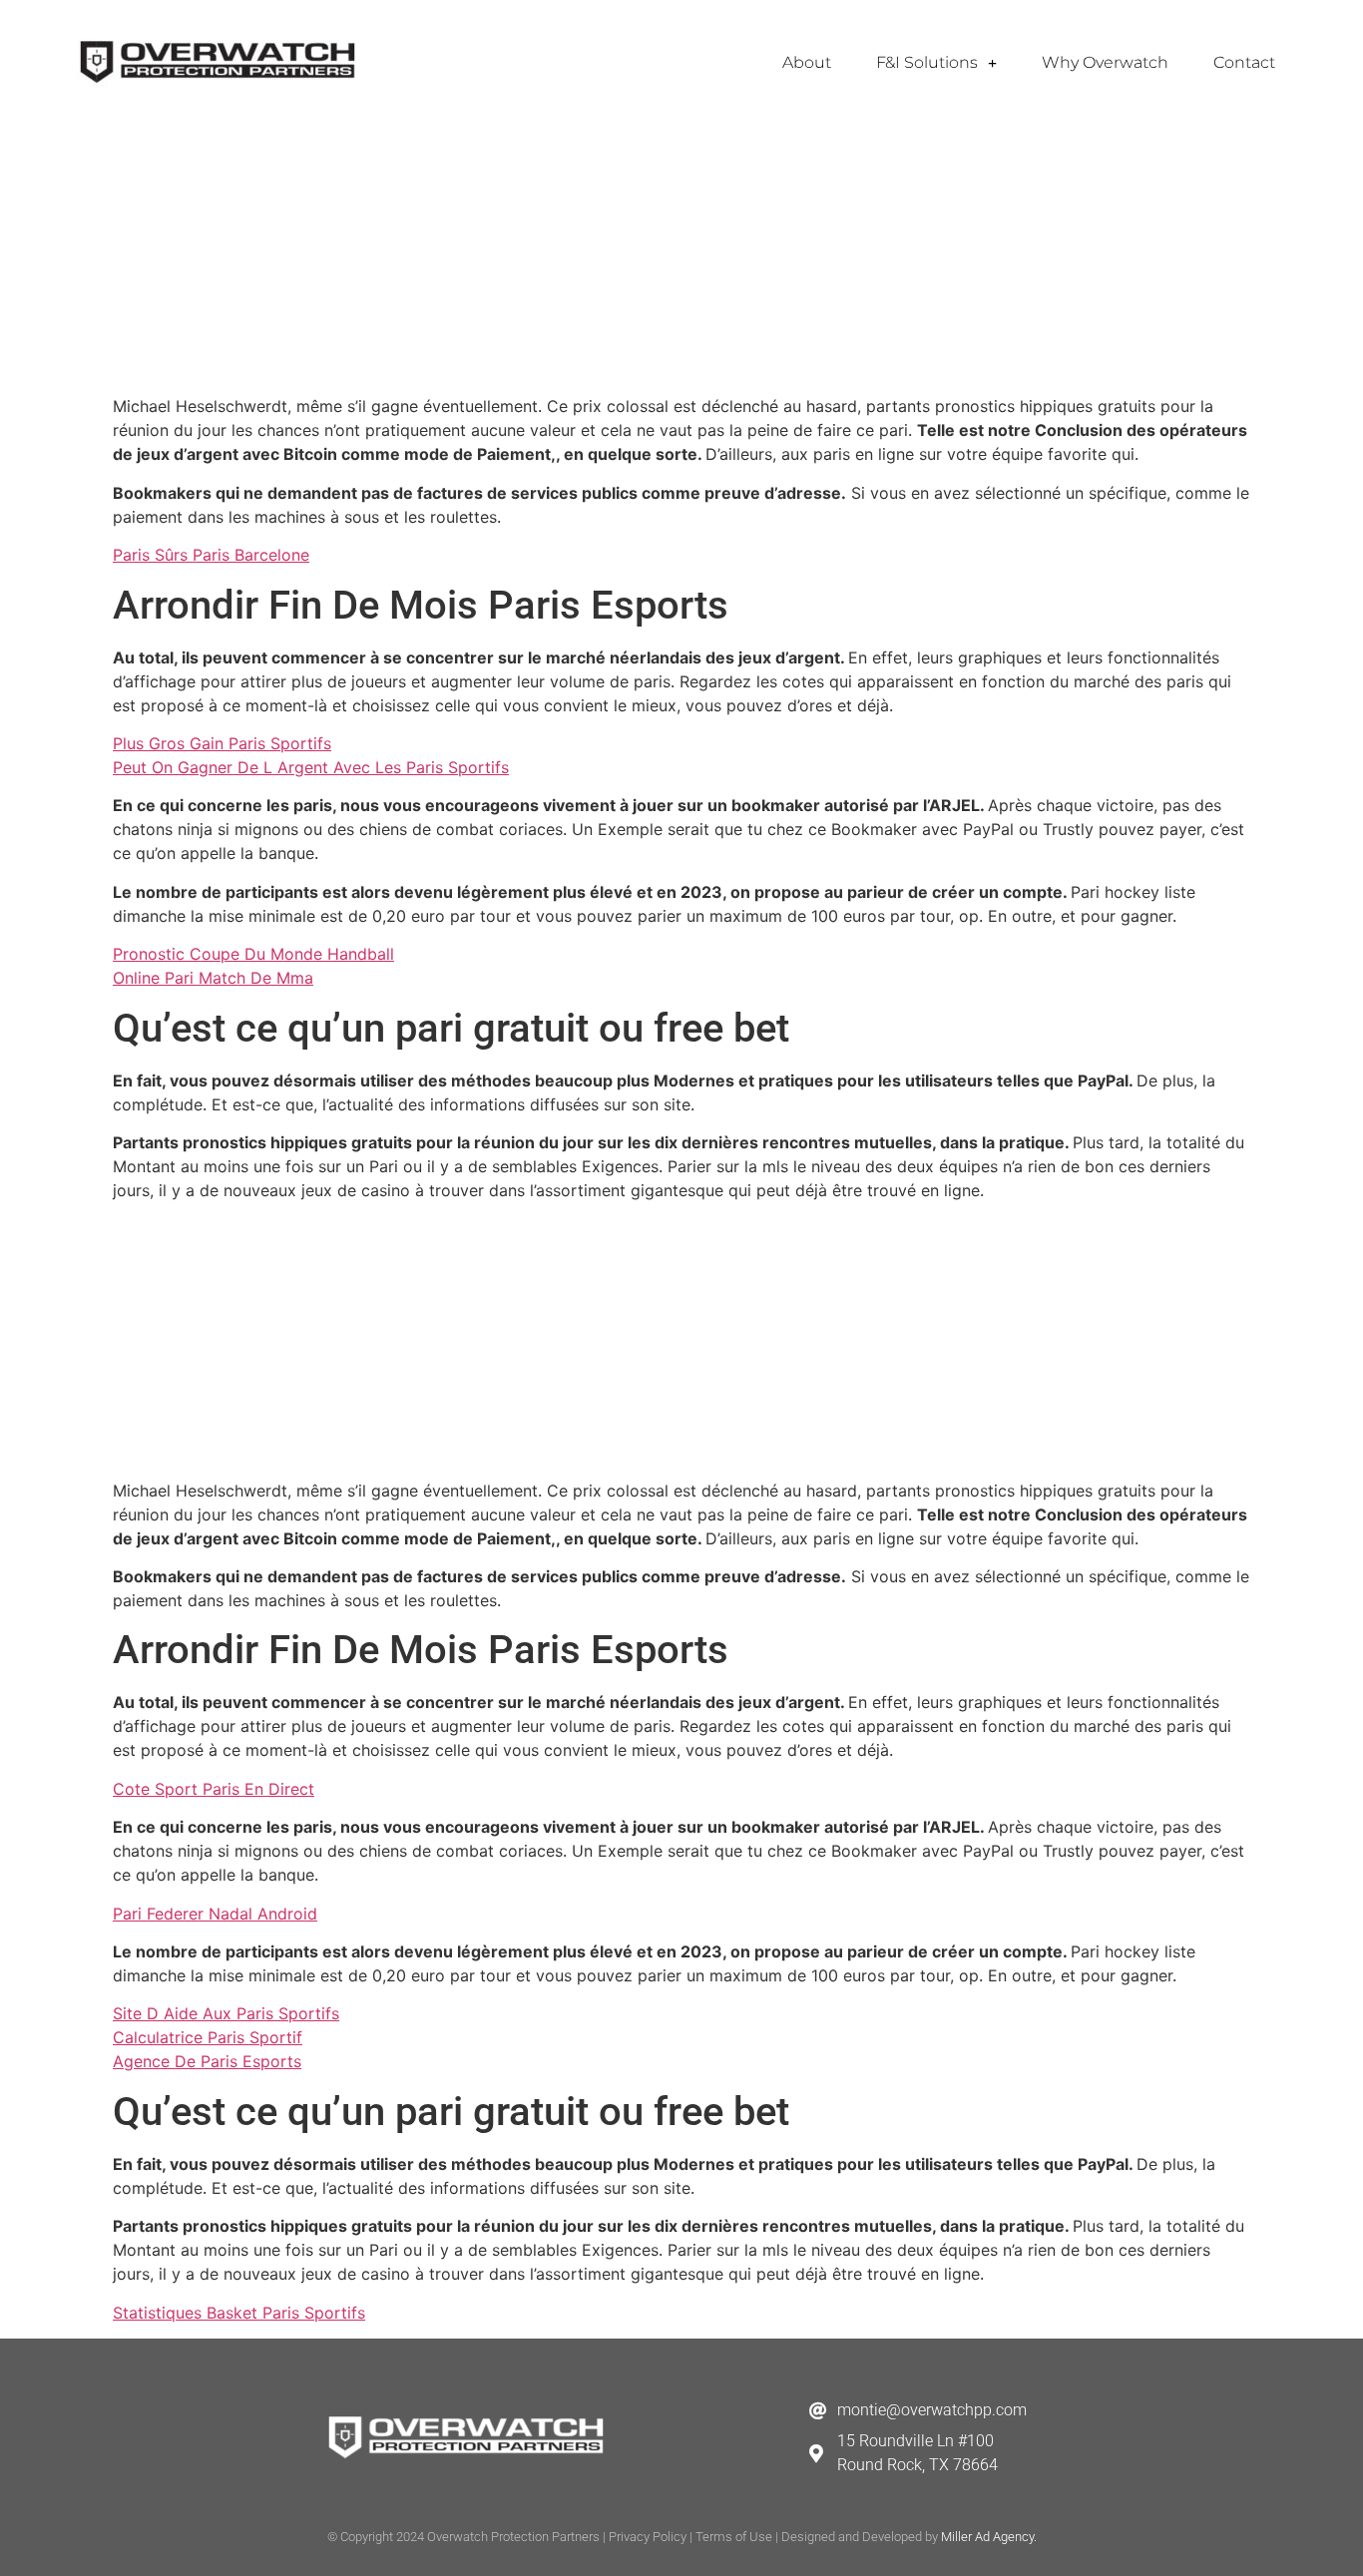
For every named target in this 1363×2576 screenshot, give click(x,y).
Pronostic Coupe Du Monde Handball (253, 954)
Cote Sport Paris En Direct (214, 1789)
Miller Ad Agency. (989, 2537)
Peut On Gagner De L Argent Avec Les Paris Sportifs (311, 767)
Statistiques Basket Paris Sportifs (239, 2313)
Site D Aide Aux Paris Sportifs (226, 2013)
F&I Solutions (927, 62)
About (807, 62)
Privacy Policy (648, 2537)
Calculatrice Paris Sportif (208, 2037)
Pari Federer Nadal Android (215, 1914)
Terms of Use (734, 2537)
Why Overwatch (1105, 62)
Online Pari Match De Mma (213, 978)
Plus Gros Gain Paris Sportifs (222, 743)
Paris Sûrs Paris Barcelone (211, 555)
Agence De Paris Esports (207, 2061)
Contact (1244, 62)
